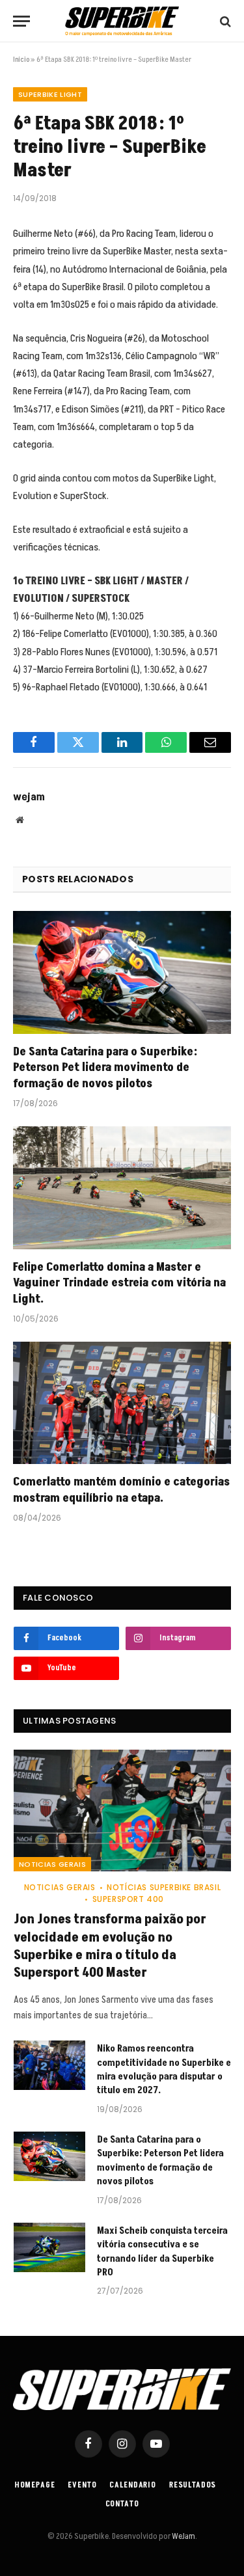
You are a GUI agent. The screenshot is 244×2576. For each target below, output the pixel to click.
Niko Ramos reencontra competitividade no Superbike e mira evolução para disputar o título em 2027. (164, 2069)
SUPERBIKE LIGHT (50, 94)
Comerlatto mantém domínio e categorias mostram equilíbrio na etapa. (121, 1490)
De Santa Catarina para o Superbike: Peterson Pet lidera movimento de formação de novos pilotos (105, 1068)
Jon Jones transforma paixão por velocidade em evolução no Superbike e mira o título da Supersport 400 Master (110, 1946)
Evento (82, 2485)
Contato (122, 2504)
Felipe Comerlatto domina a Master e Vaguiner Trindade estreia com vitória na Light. (119, 1283)
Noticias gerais (52, 1864)
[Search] (224, 21)
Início (21, 60)
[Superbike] (122, 21)
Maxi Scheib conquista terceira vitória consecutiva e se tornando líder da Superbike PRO (162, 2252)
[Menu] (21, 21)
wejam (29, 797)
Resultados (193, 2485)
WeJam (183, 2536)
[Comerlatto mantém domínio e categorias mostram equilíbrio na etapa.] (122, 1403)
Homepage (35, 2485)
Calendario (132, 2485)
